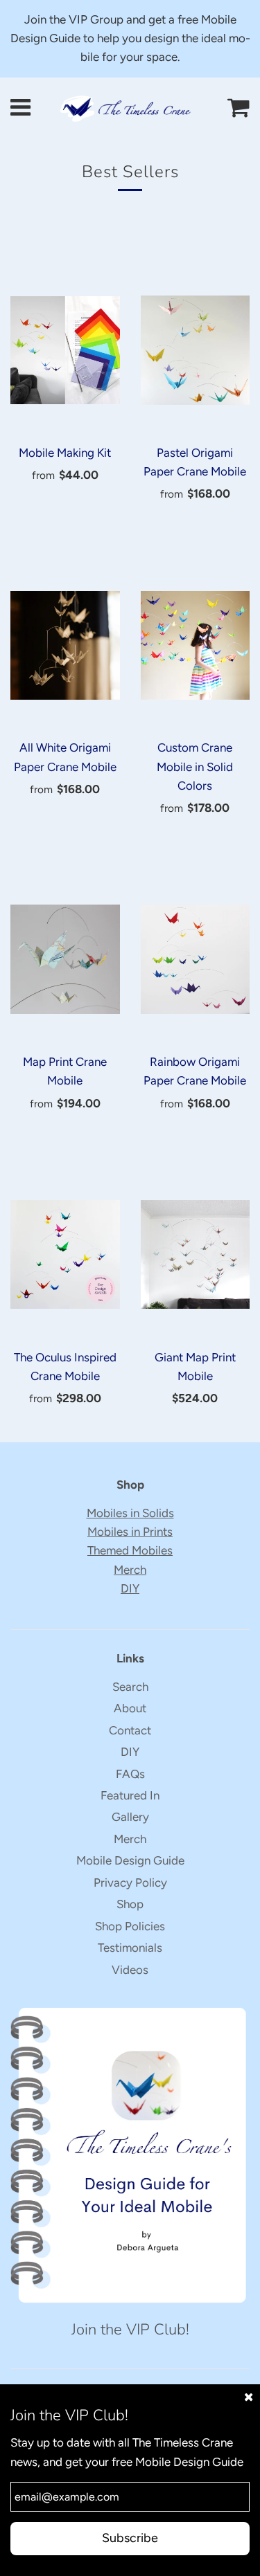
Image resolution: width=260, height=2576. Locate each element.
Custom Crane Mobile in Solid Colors (195, 766)
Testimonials (130, 1948)
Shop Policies (130, 1926)
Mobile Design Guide (130, 1860)
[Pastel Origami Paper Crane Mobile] (196, 350)
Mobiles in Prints (130, 1532)
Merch (130, 1570)
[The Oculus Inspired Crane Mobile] (65, 1255)
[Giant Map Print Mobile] (196, 1255)
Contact (130, 1730)
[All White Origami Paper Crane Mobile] (65, 645)
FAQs (130, 1774)
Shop (130, 1904)
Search (130, 1687)
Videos (130, 1970)
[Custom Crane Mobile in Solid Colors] (196, 645)
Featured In (130, 1795)
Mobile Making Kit (65, 453)
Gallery (130, 1817)
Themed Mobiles (130, 1550)
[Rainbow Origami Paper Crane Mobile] (196, 959)
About (130, 1708)
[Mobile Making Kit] (65, 350)
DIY (130, 1588)
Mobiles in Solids (130, 1513)
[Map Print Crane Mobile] (65, 959)
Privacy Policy (130, 1883)
